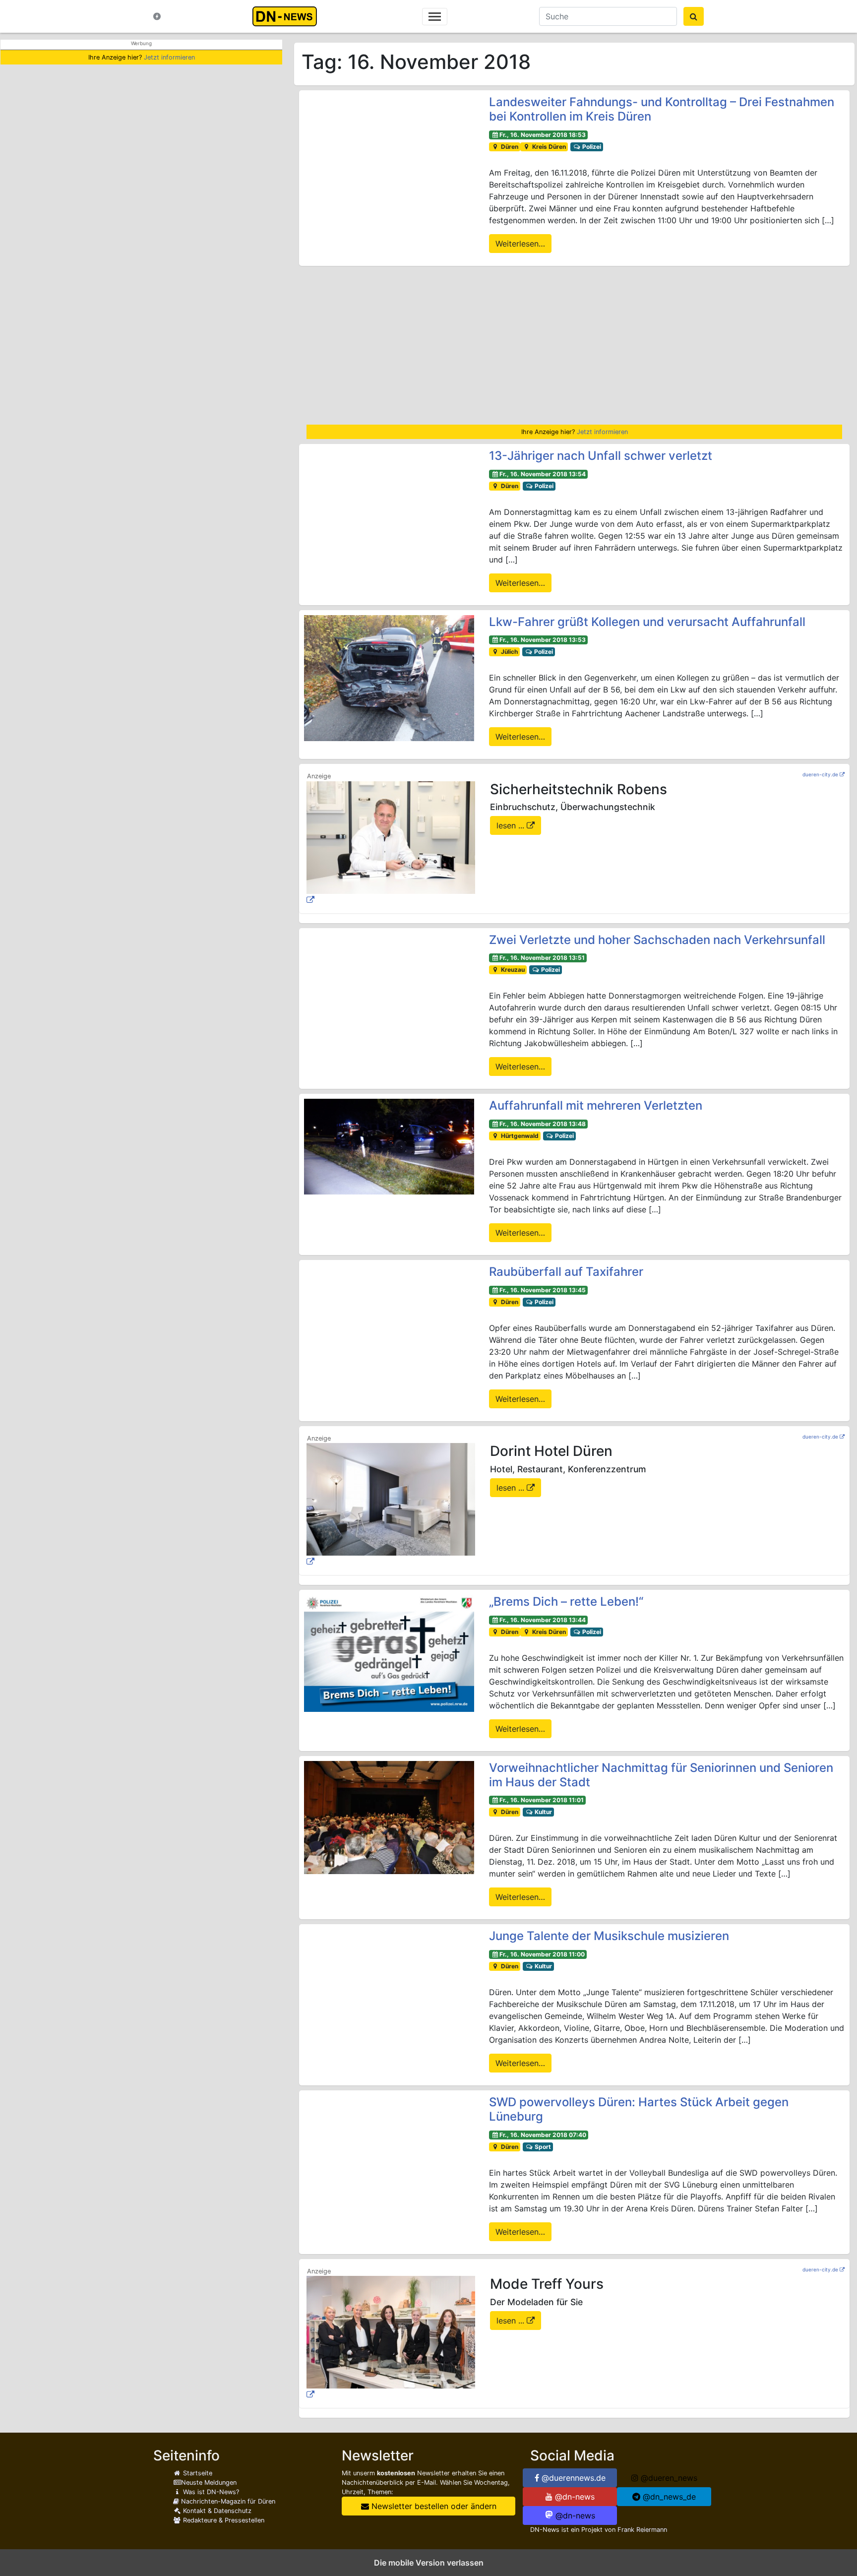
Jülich (509, 652)
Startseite (197, 2473)
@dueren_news (668, 2478)
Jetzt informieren (169, 57)
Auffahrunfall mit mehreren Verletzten (596, 1105)
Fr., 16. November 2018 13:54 (543, 474)
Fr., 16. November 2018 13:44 (543, 1620)
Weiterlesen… (520, 244)
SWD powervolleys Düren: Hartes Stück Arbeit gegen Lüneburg (639, 2109)
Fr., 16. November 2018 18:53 (543, 135)
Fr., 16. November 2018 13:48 (543, 1124)
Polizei (591, 147)
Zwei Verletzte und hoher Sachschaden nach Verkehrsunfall (657, 940)
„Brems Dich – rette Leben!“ (566, 1602)
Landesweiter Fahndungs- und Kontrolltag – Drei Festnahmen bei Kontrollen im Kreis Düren (662, 109)
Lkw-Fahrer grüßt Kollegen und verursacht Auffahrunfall (647, 622)
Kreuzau (512, 970)
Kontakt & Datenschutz (216, 2511)
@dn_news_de (668, 2497)
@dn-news (574, 2497)
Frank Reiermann (642, 2530)
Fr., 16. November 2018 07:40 (543, 2135)
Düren (509, 147)
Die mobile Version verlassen (429, 2563)
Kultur (543, 1812)
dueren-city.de (820, 774)
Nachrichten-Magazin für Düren (227, 2501)
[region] (574, 345)
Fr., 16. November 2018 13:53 (543, 640)
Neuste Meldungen (209, 2482)
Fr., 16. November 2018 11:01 (542, 1800)
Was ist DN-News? (210, 2492)
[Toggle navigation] (435, 17)
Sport (542, 2147)
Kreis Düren (548, 147)
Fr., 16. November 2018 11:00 (542, 1954)
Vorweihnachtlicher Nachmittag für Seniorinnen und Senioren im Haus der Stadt (661, 1775)
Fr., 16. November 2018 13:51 (542, 958)
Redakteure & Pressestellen (223, 2520)
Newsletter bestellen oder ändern (433, 2506)
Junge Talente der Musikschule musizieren (609, 1936)
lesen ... (512, 825)
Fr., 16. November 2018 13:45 (543, 1290)
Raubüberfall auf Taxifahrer (566, 1272)
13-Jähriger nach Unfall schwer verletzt (601, 456)
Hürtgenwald (519, 1136)
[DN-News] (287, 16)
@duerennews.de (572, 2478)
